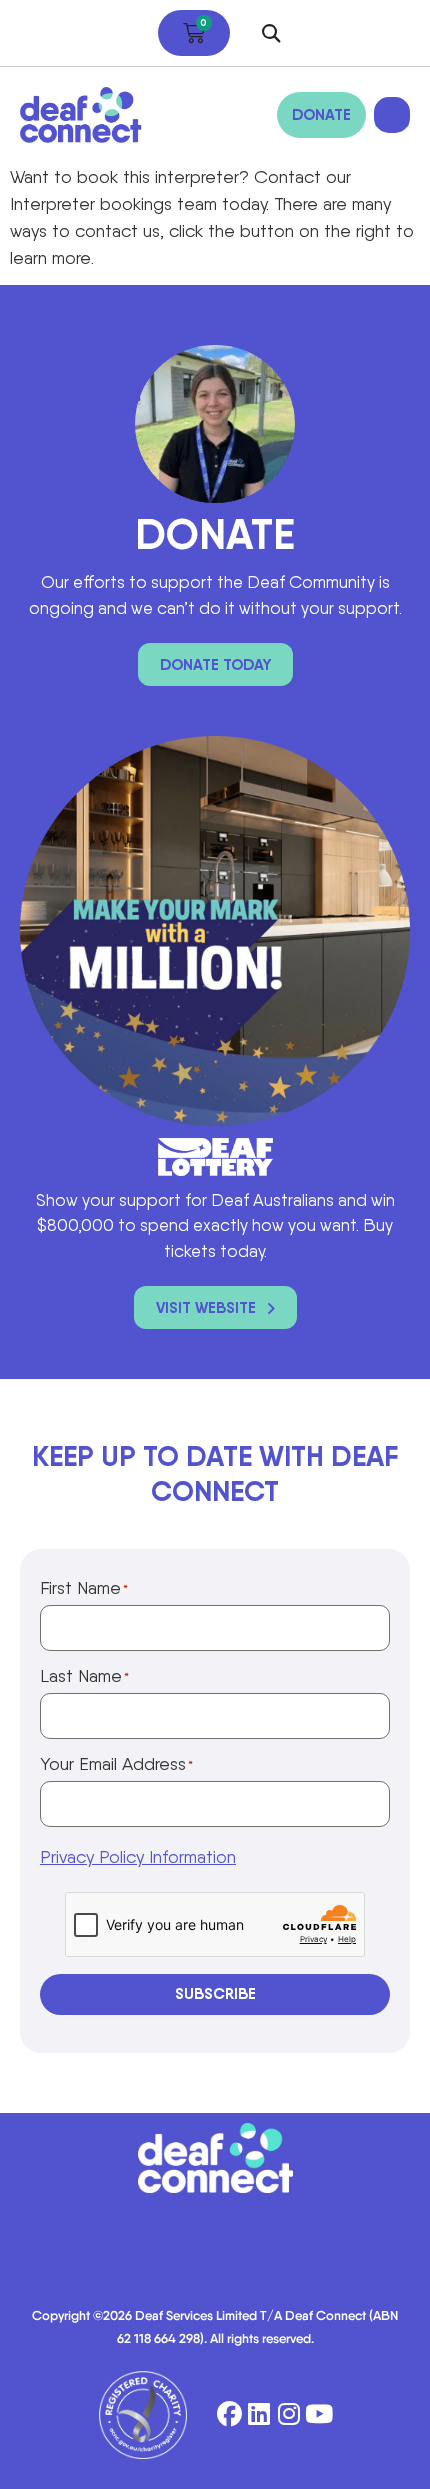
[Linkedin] (259, 2414)
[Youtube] (319, 2414)
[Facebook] (229, 2414)
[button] (271, 33)
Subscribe (215, 1993)
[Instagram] (289, 2414)
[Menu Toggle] (392, 115)
